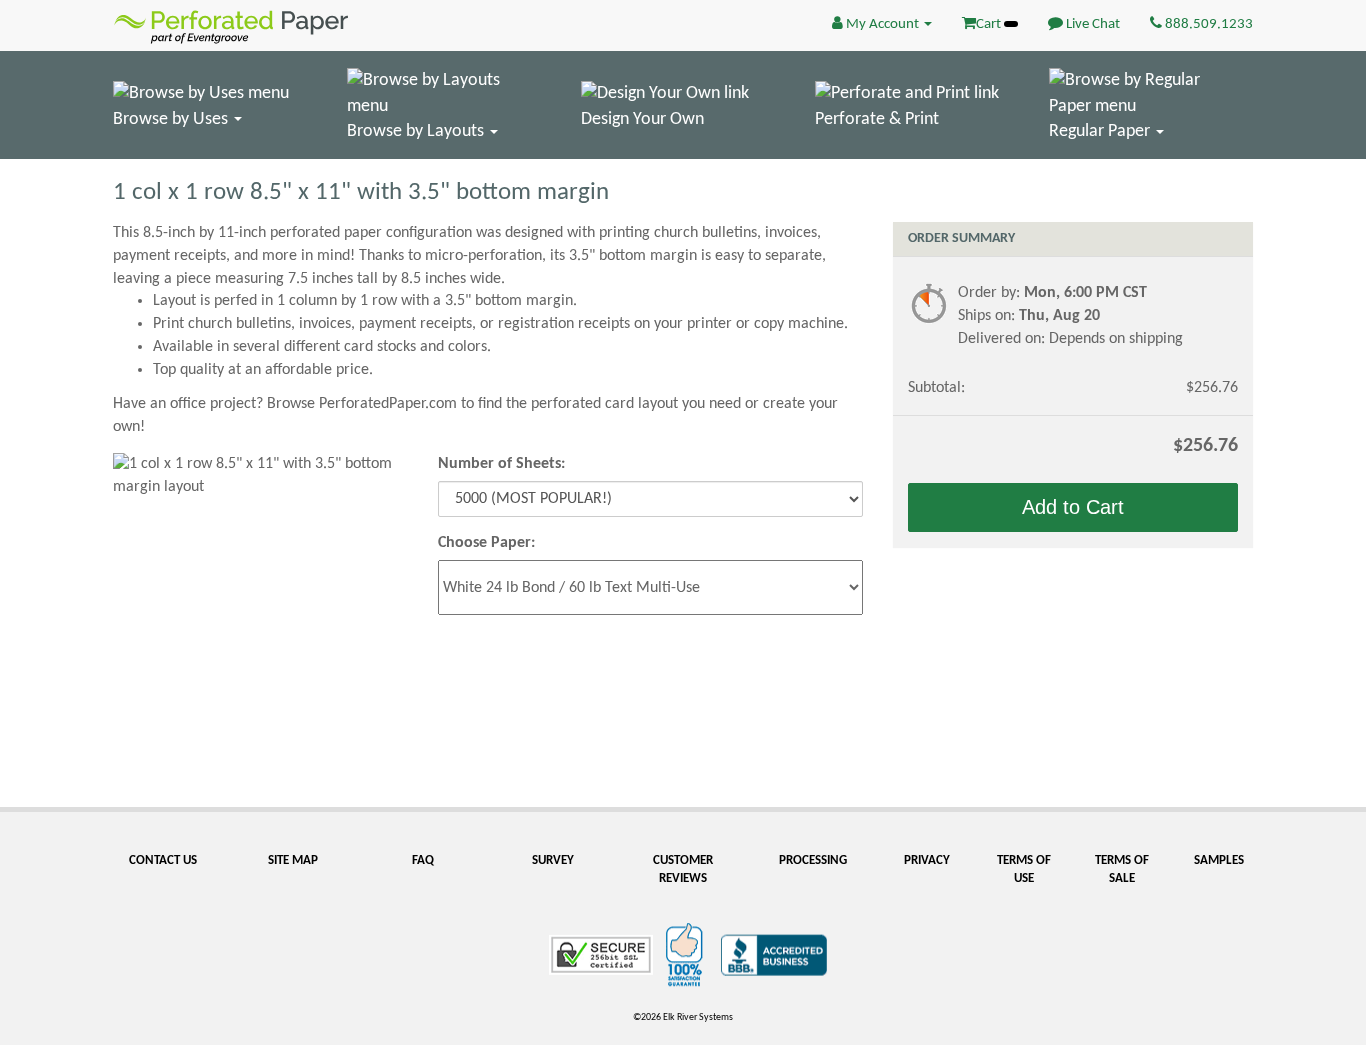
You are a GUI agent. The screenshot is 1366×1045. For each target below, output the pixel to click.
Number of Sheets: (501, 464)
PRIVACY (927, 860)
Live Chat (1091, 24)
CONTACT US (163, 860)
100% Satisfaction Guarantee (687, 955)
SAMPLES (1219, 860)
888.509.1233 (1207, 24)
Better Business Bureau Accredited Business (774, 955)
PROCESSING (813, 860)
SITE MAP (293, 860)
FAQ (423, 860)
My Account (882, 24)
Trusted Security (601, 955)
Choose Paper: (486, 543)
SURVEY (553, 860)
